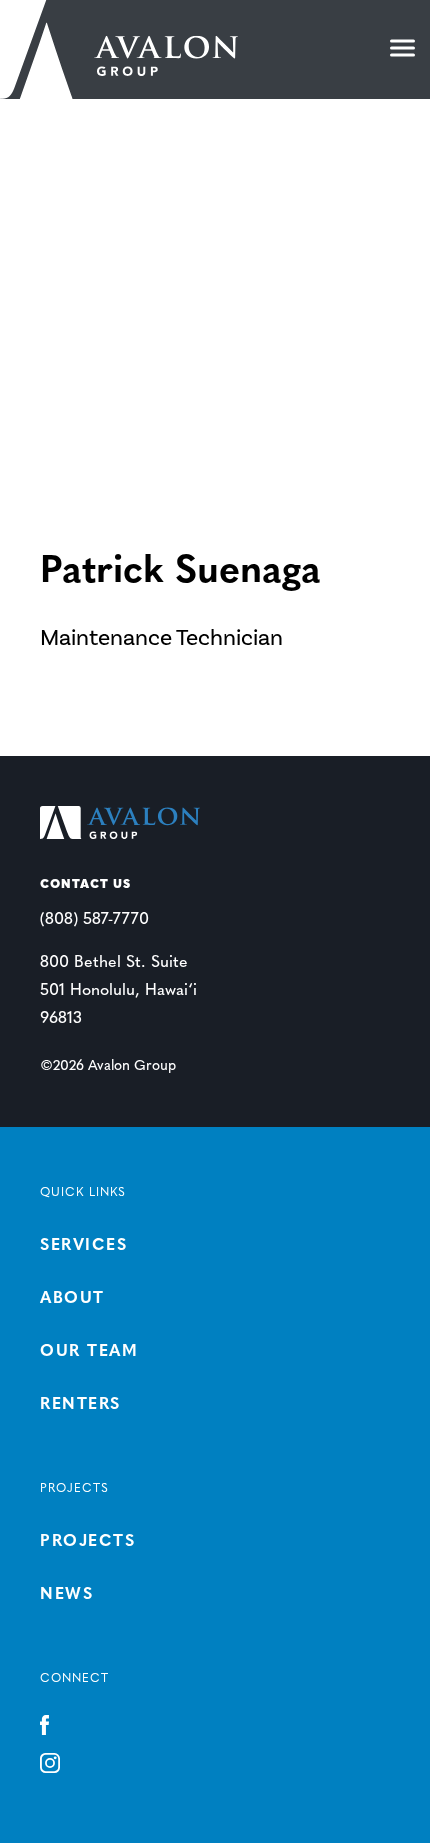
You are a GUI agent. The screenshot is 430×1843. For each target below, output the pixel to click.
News (66, 1595)
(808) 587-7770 (94, 920)
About (72, 1299)
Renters (80, 1405)
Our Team (89, 1352)
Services (83, 1246)
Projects (87, 1542)
